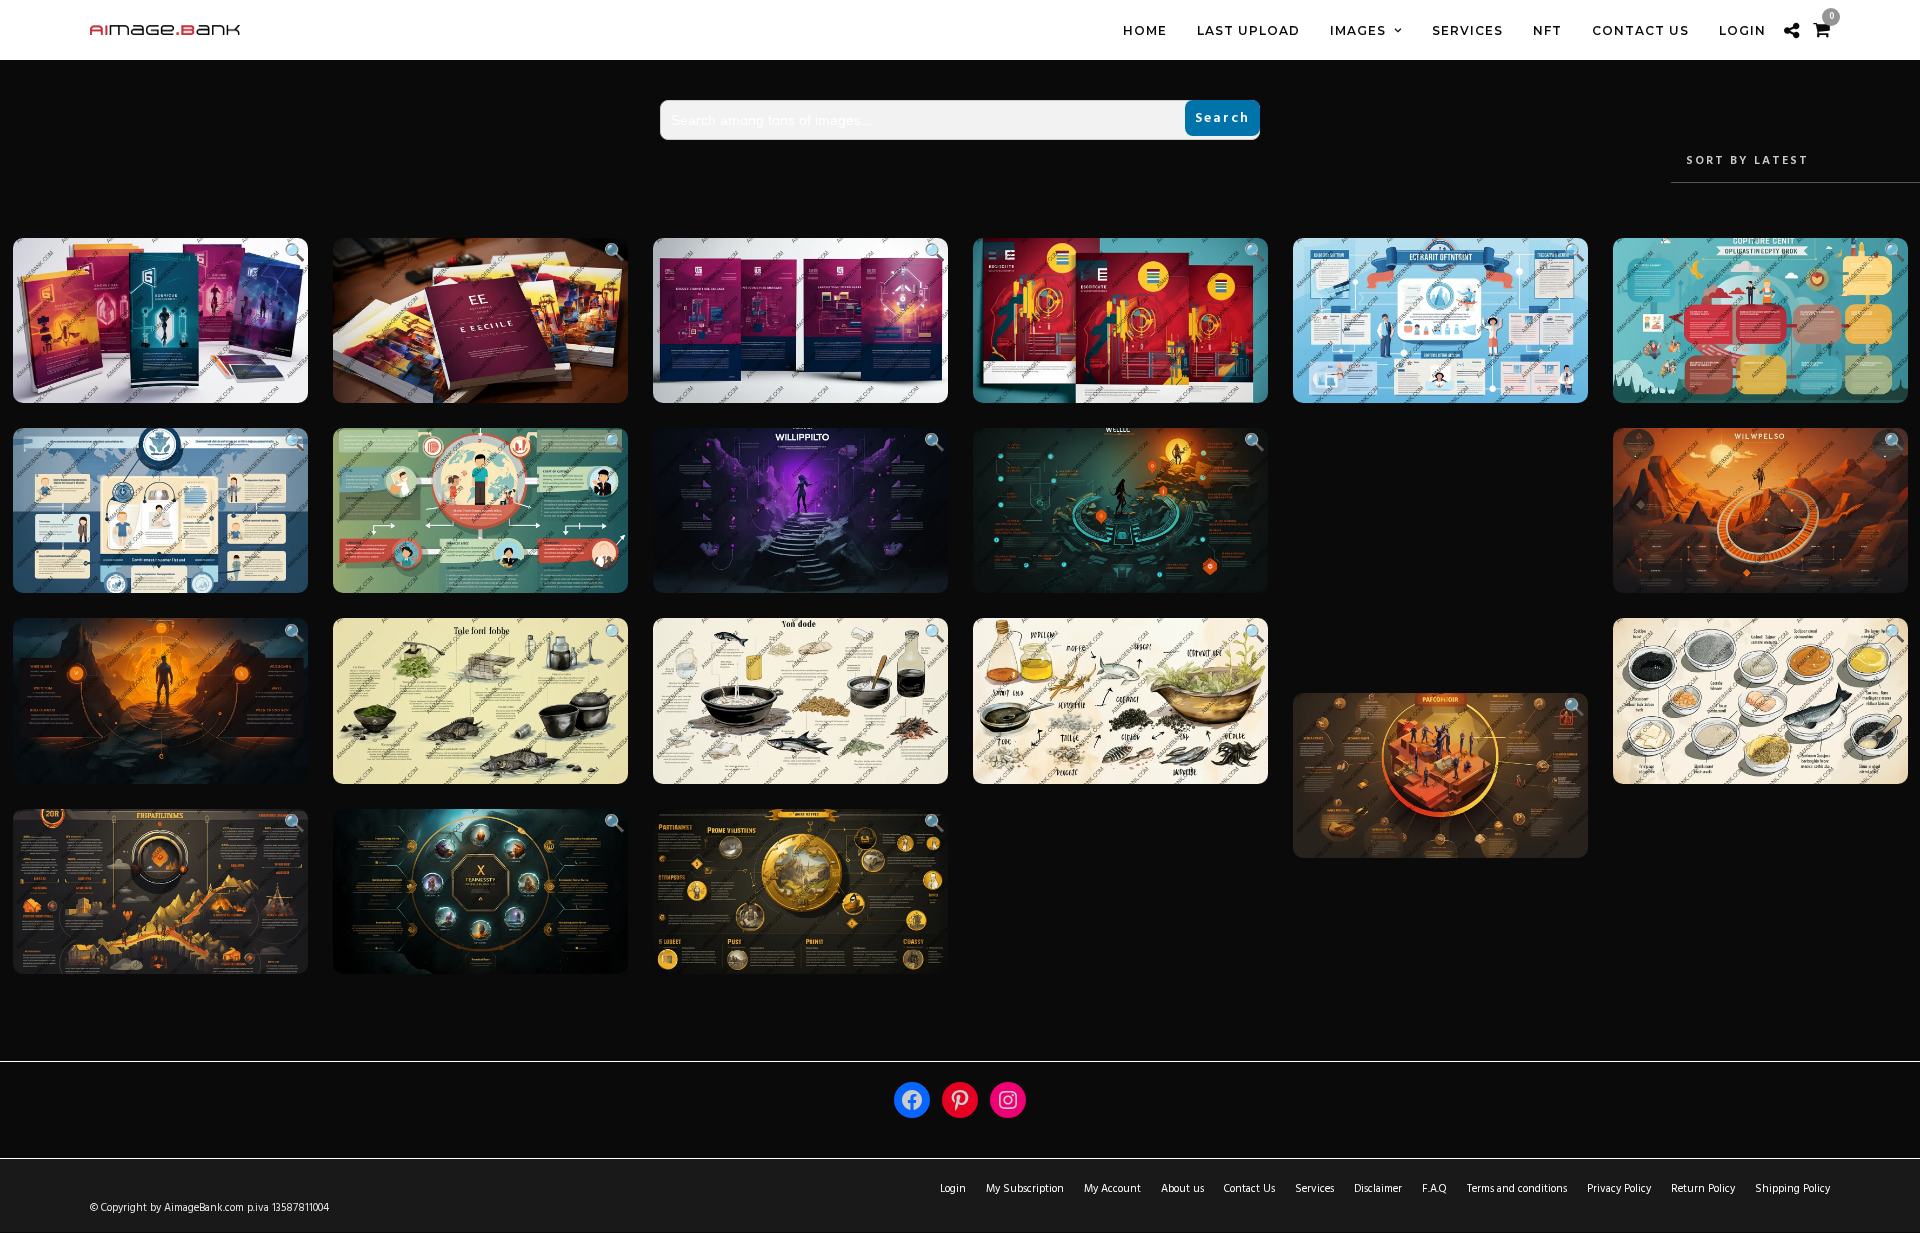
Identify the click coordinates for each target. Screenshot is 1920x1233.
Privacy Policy (1619, 1189)
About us (1182, 1189)
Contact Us (1249, 1189)
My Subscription (1025, 1189)
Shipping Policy (1792, 1189)
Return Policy (1703, 1189)
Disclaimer (1378, 1189)
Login (953, 1189)
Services (1314, 1189)
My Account (1112, 1189)
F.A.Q (1434, 1189)
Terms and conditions (1517, 1189)
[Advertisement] (1440, 548)
